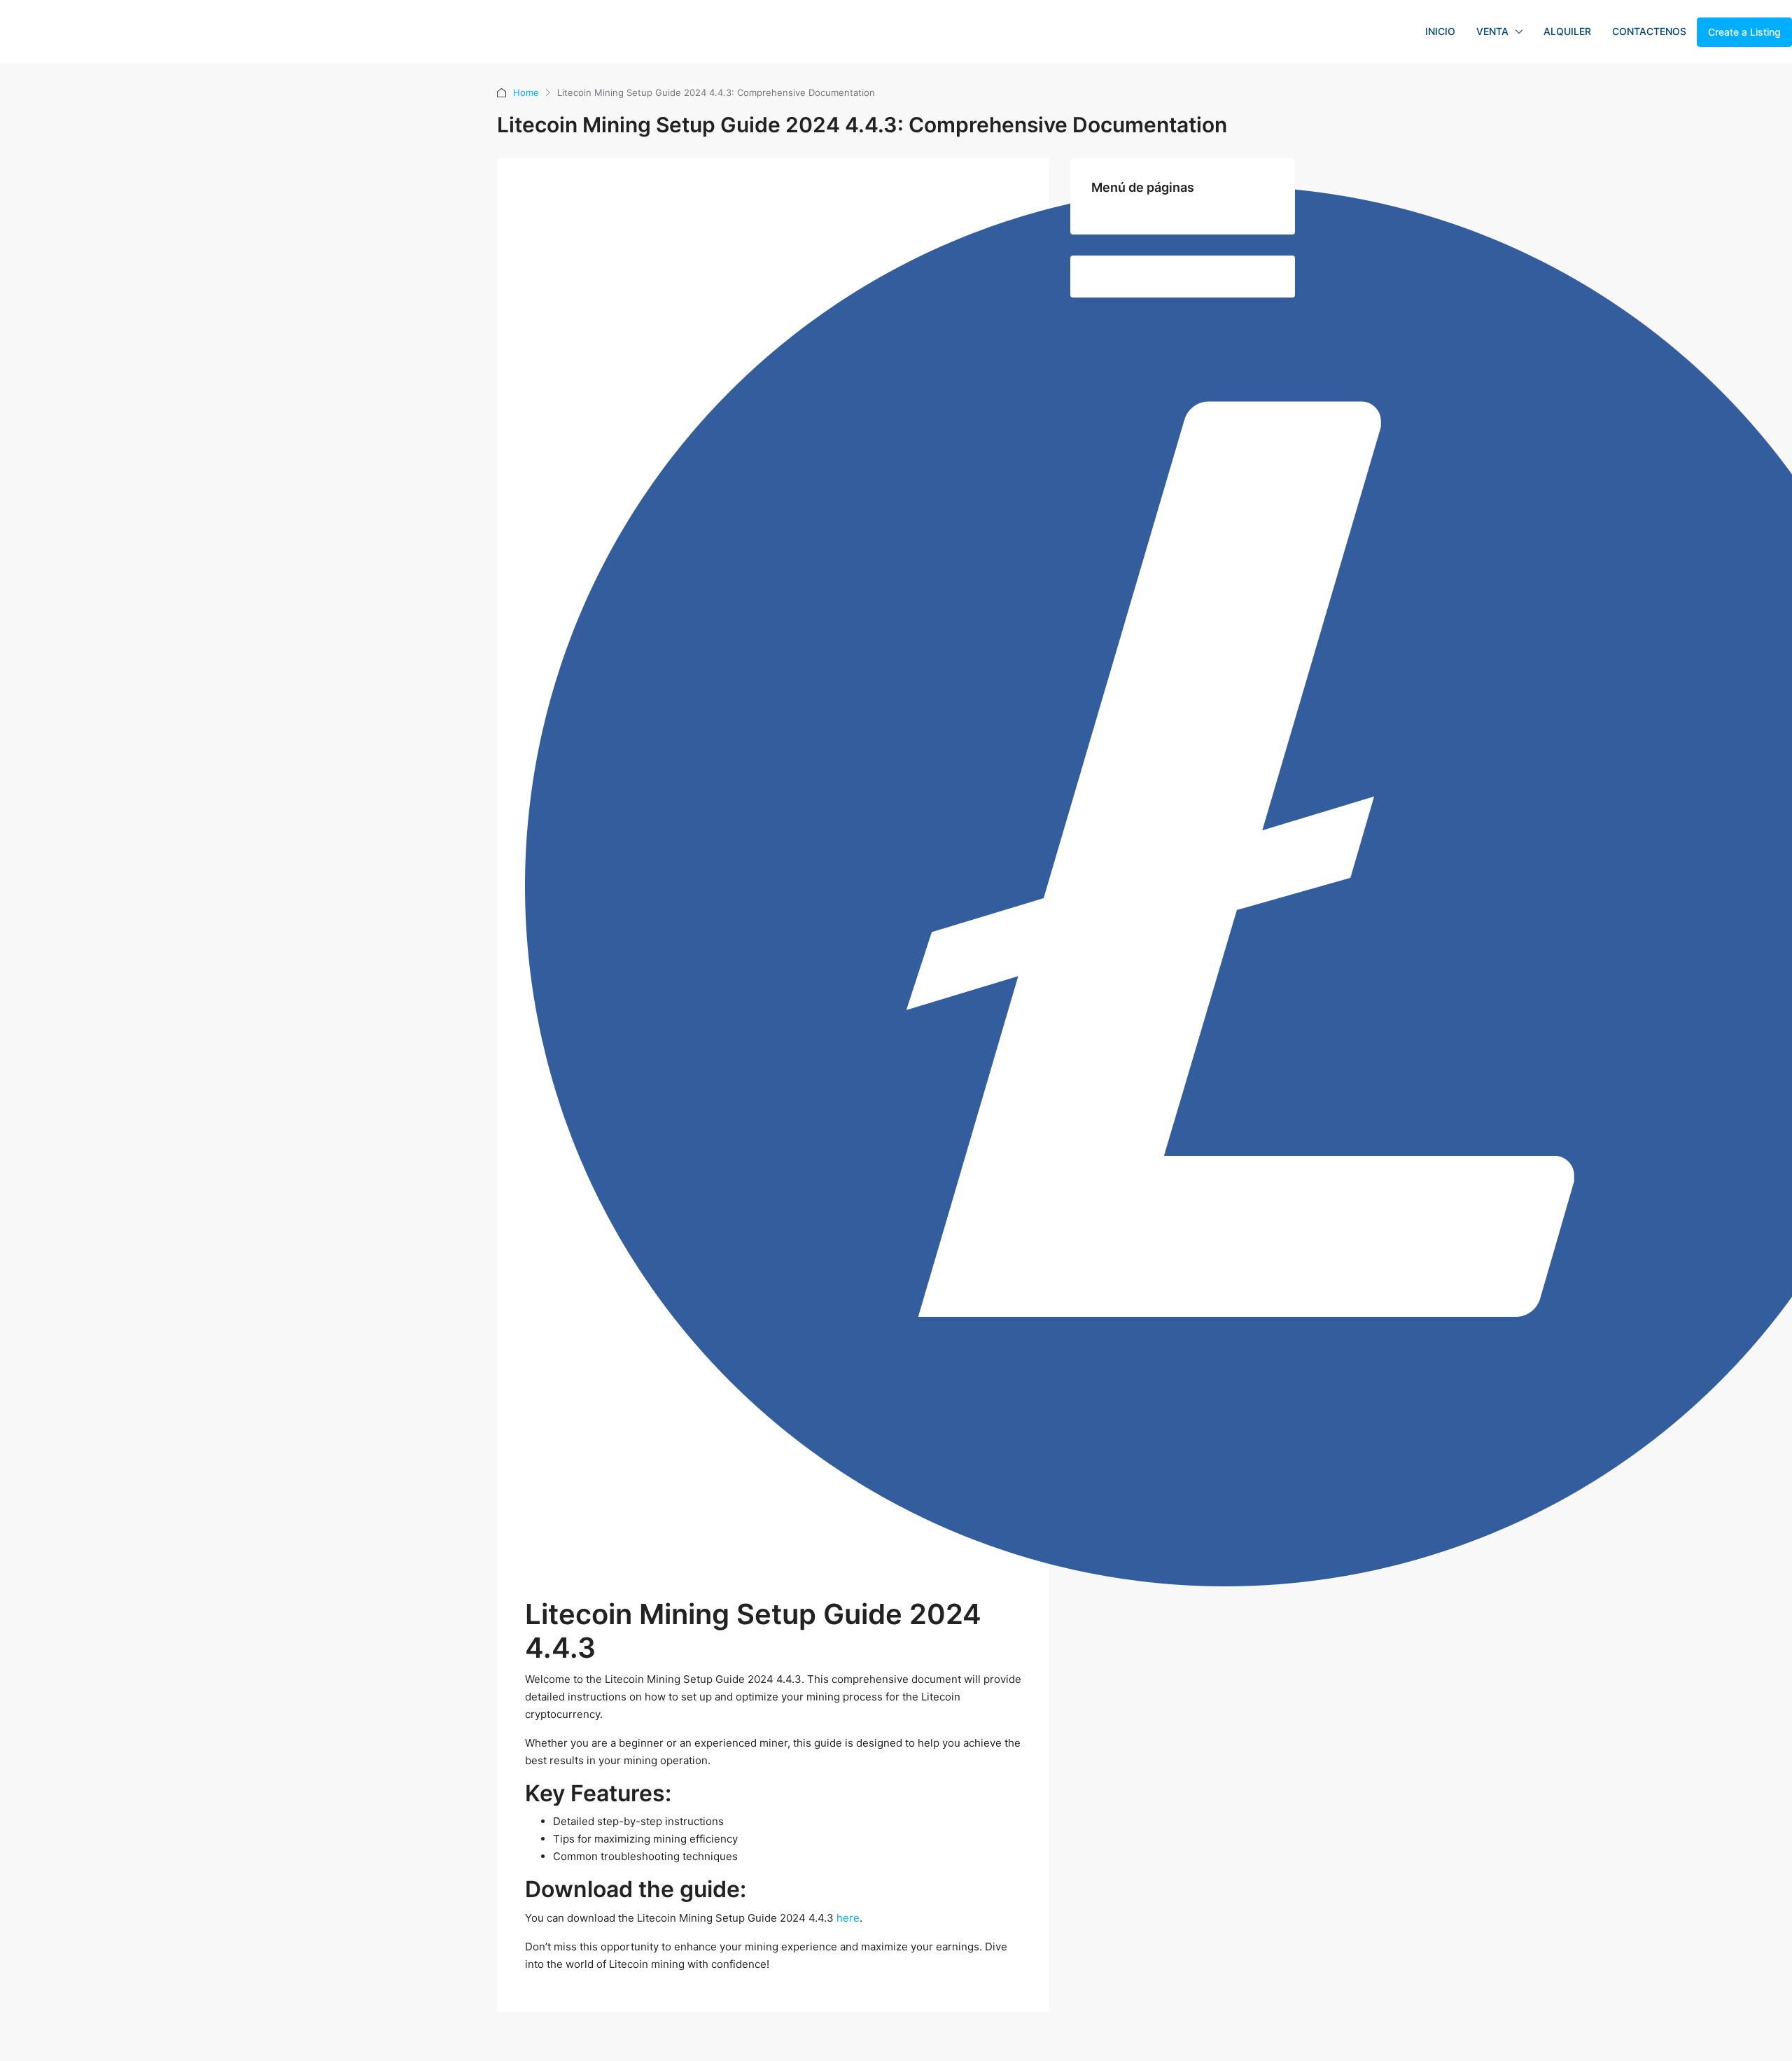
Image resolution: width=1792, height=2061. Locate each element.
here (848, 1918)
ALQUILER (1567, 31)
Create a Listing (1744, 32)
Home (526, 92)
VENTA (1492, 31)
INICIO (1440, 31)
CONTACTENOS (1649, 31)
